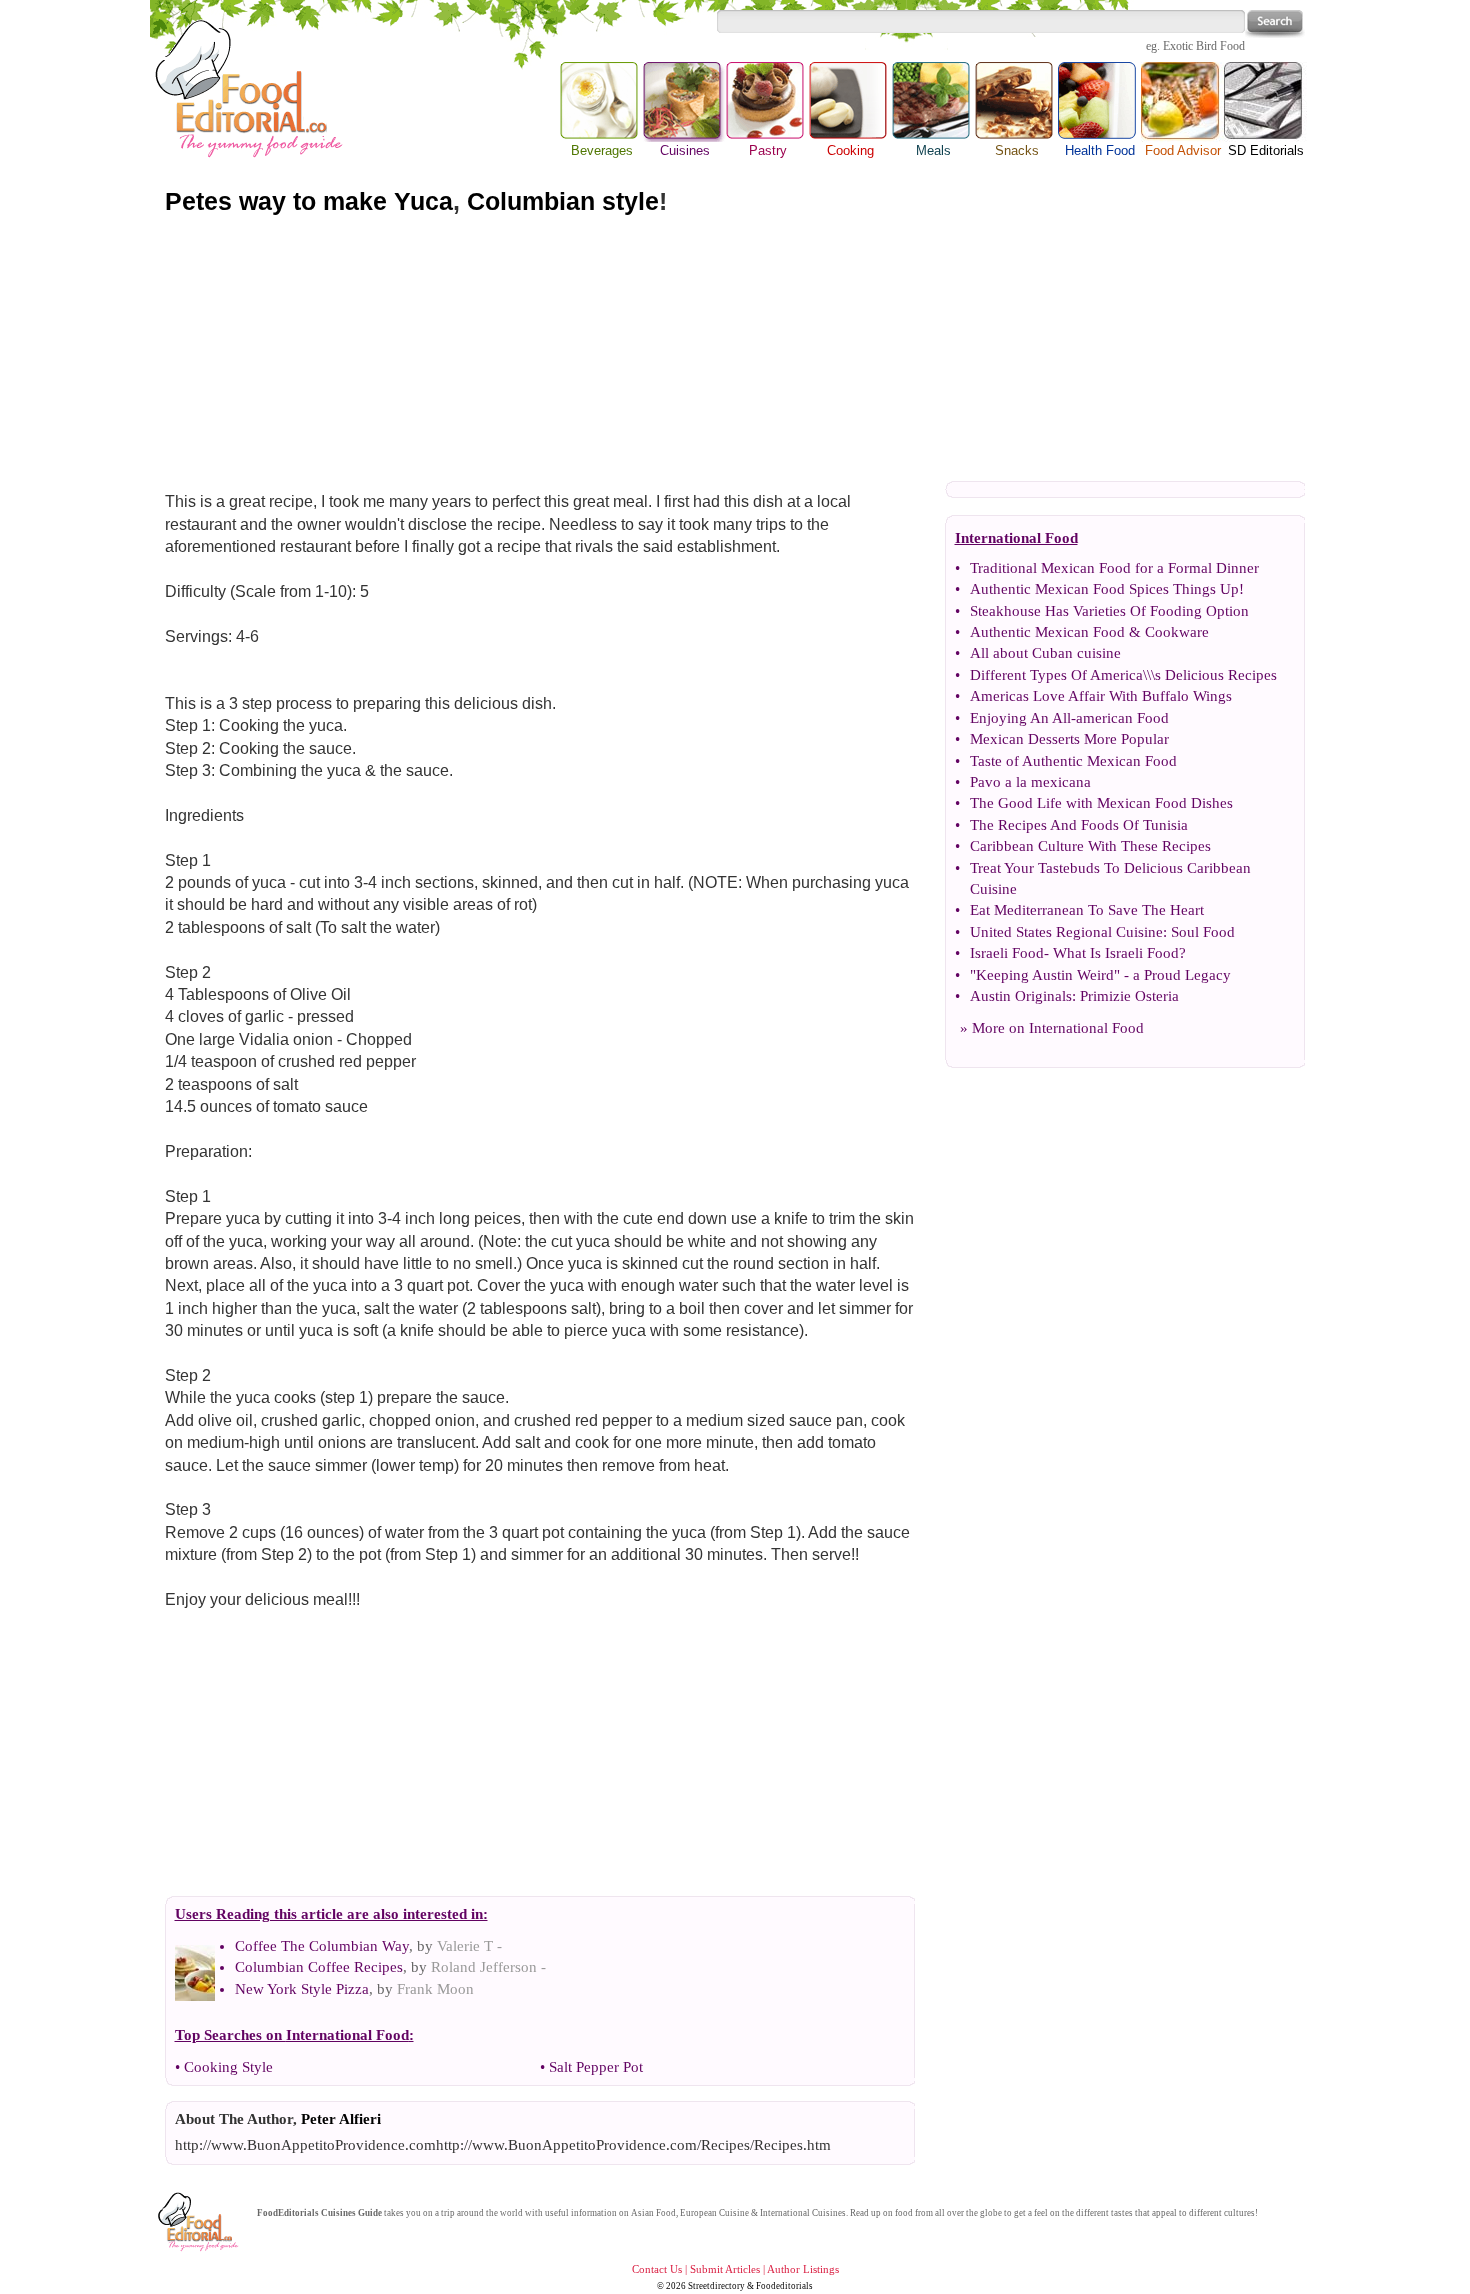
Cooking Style (228, 2067)
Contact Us (657, 2269)
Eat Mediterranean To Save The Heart (1087, 910)
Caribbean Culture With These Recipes (1090, 846)
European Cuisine (714, 2213)
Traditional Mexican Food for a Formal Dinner (1114, 568)
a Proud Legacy (1182, 975)
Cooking (850, 150)
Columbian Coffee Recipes (319, 1967)
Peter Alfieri (341, 2119)
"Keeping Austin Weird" (1045, 975)
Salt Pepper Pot (596, 2067)
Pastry (768, 150)
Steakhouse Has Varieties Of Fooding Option (1109, 611)
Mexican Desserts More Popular (1069, 739)
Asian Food (653, 2213)
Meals (933, 150)
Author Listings (803, 2269)
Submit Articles (725, 2269)
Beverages (602, 150)
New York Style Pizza (302, 1989)
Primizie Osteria (1129, 996)
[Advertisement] (735, 348)
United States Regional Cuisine (1066, 932)
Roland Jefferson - (488, 1967)
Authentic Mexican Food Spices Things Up (1104, 589)
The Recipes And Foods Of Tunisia (1079, 825)
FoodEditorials (288, 2213)
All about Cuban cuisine (1045, 653)
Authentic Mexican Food (1047, 632)
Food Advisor (1183, 150)
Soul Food (1203, 932)
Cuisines (684, 102)
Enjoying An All (1020, 718)
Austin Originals (1021, 996)
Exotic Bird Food (1204, 46)
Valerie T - (469, 1946)
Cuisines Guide (351, 2213)
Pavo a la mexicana (1030, 782)
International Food (1086, 1028)
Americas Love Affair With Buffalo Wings (1101, 696)
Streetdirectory (716, 2286)
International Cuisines (803, 2213)
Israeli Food (1007, 953)
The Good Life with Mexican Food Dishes (1101, 803)
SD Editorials (1266, 150)
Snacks (1017, 150)
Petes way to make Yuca (309, 201)
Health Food (1100, 150)
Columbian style (563, 201)
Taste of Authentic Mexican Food (1073, 761)
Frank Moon (435, 1989)
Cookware (1177, 632)
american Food (1122, 718)
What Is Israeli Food (1116, 953)
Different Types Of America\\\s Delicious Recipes (1123, 675)
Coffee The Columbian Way (322, 1946)
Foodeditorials (784, 2286)
